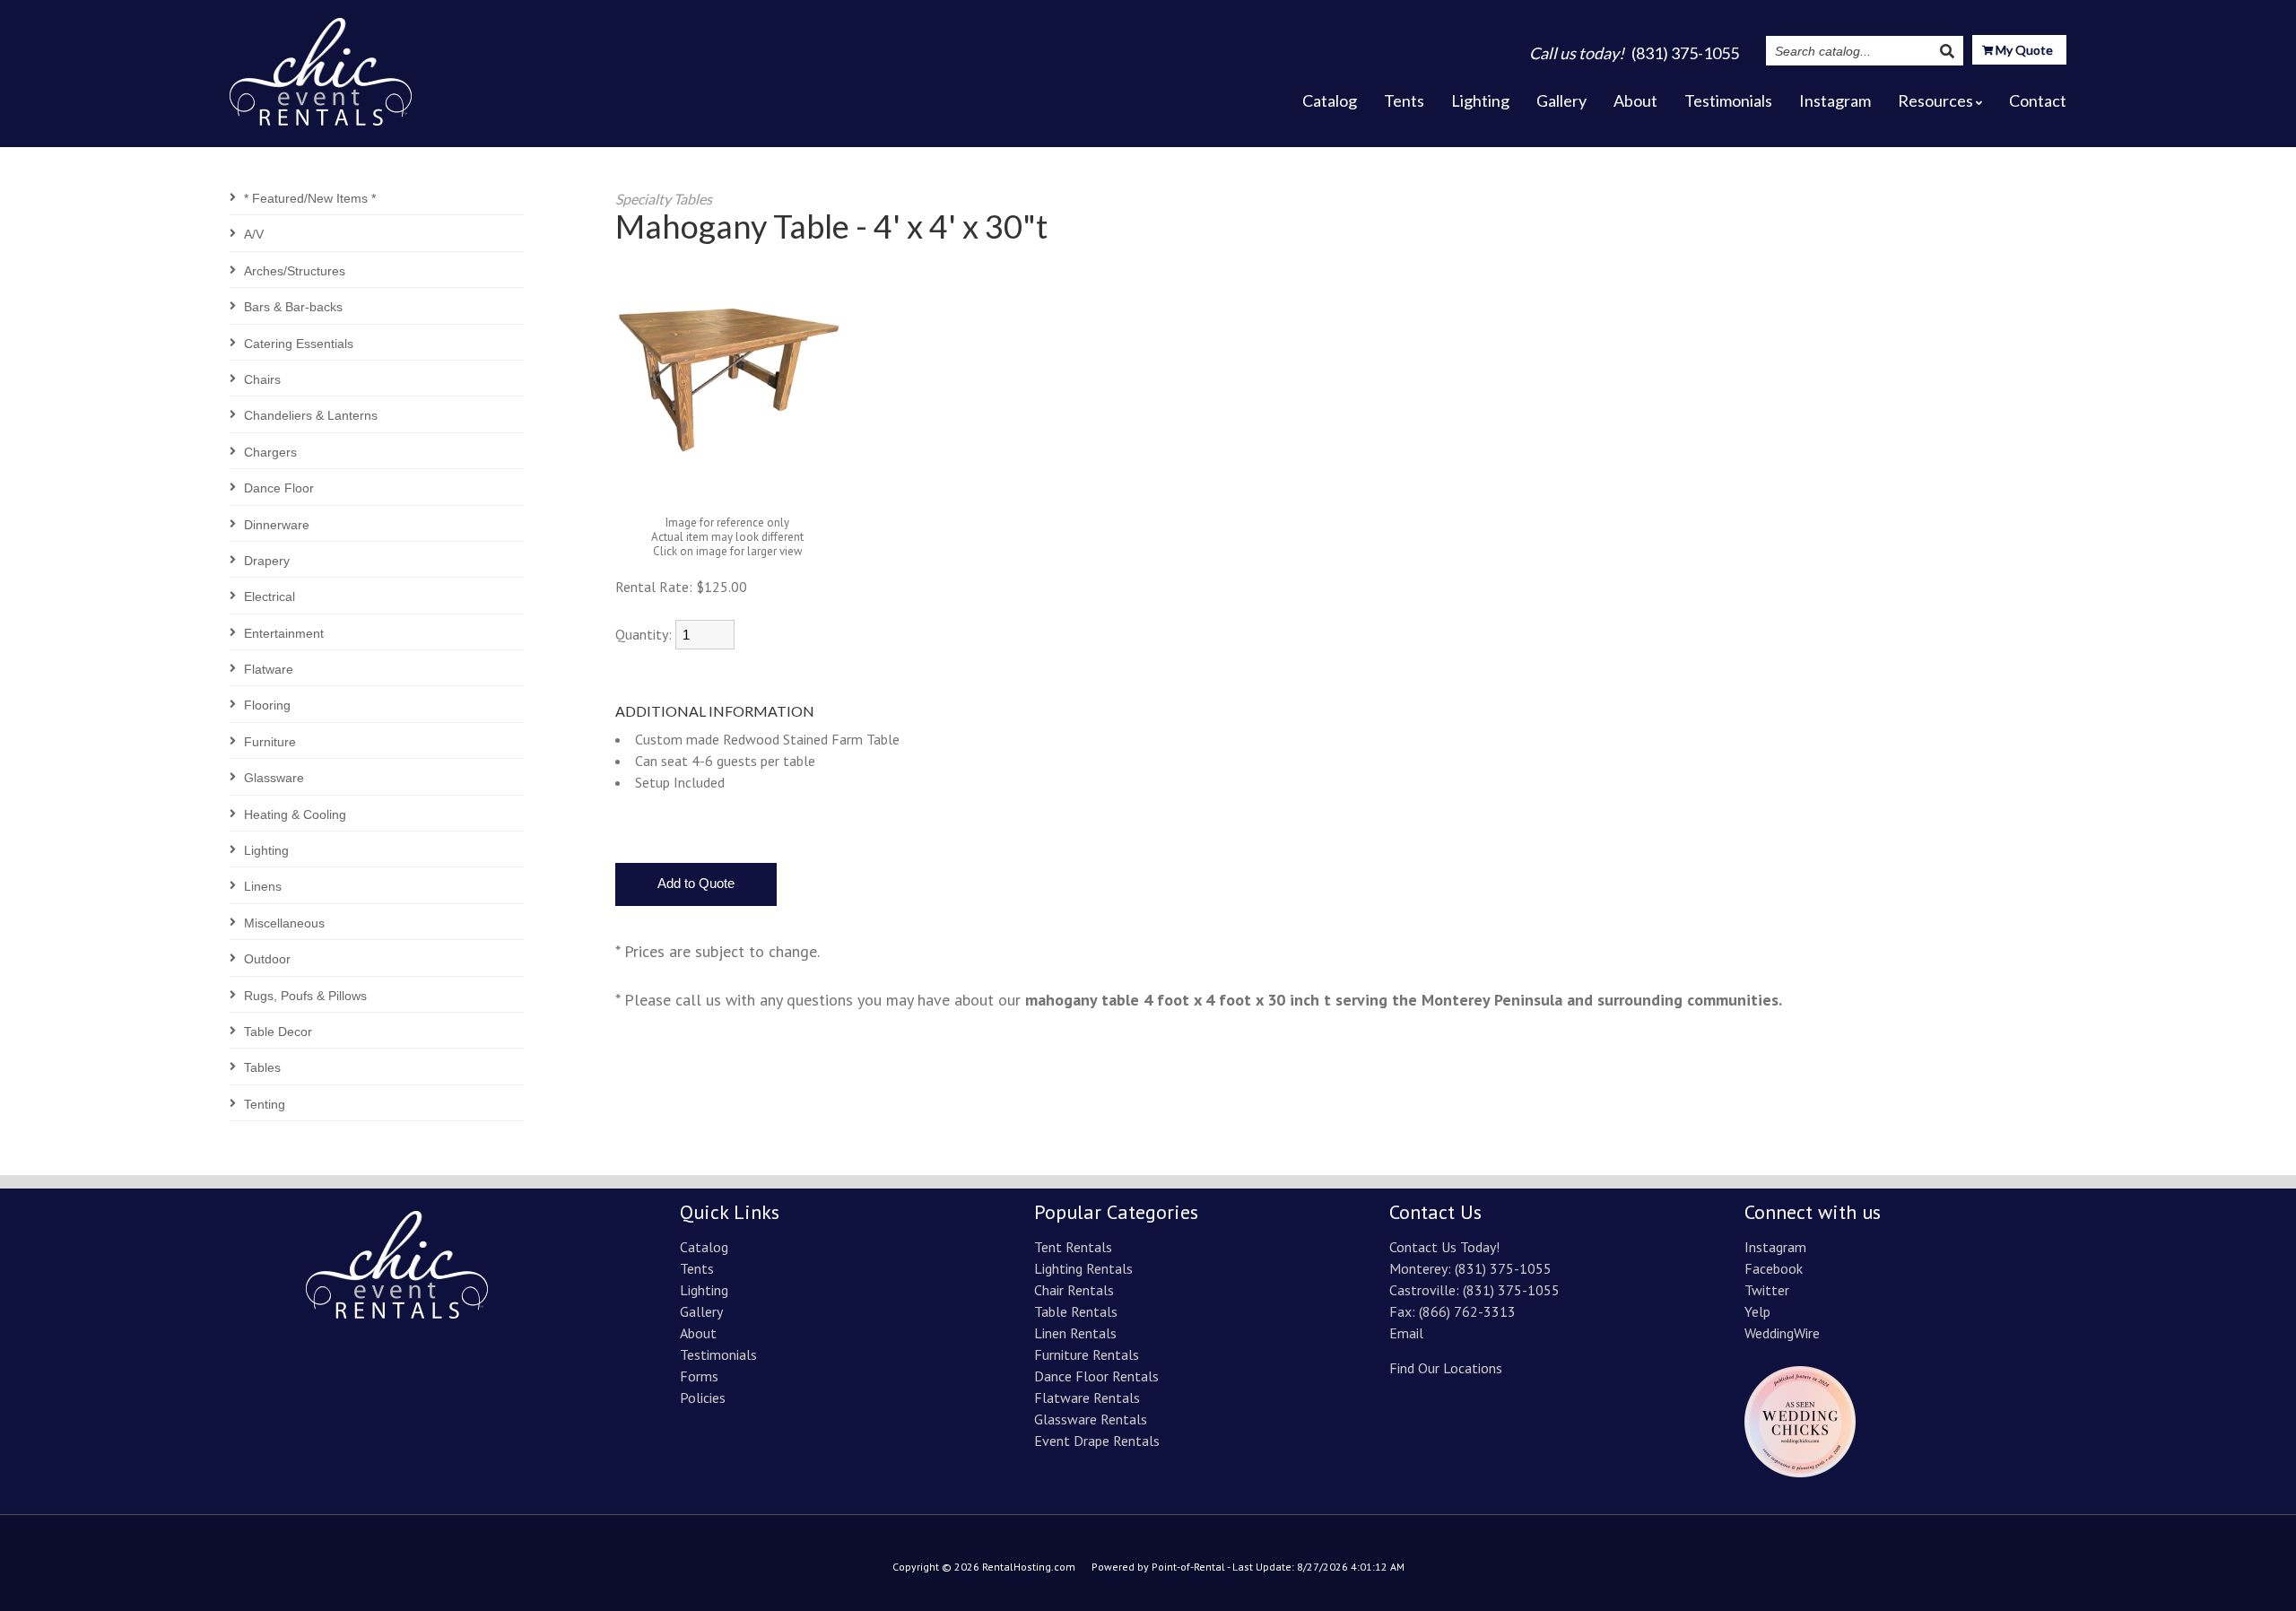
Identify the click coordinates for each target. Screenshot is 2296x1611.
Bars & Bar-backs (293, 307)
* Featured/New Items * (310, 198)
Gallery (1561, 100)
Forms (699, 1376)
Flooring (267, 705)
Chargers (270, 452)
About (1635, 100)
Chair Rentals (1074, 1290)
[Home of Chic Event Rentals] (397, 1313)
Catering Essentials (299, 344)
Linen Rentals (1075, 1333)
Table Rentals (1076, 1311)
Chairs (262, 379)
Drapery (267, 561)
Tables (262, 1067)
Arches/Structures (295, 271)
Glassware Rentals (1091, 1419)
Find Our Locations (1446, 1368)
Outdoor (267, 959)
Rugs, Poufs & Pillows (305, 996)
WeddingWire (1782, 1333)
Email (1406, 1333)
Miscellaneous (284, 923)
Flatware (269, 669)
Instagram (1835, 100)
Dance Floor (279, 488)
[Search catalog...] (1947, 51)
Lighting (1480, 100)
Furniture (270, 742)
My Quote (2023, 50)
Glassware (274, 778)
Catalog (1330, 100)
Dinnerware (277, 525)
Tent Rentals (1073, 1247)
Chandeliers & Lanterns (311, 415)
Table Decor (278, 1032)
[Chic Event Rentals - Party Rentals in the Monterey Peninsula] (321, 66)
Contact (2038, 100)
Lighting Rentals (1083, 1268)
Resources (1935, 100)
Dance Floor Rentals (1096, 1376)
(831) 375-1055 (1503, 1268)
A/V (254, 234)
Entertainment (284, 633)
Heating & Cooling (295, 814)
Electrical (270, 597)
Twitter (1767, 1290)
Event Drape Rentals (1097, 1441)
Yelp (1757, 1311)
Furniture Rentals (1087, 1354)
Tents (1404, 100)
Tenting (265, 1104)
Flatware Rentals (1087, 1398)
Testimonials (1728, 100)
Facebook (1774, 1268)
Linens (263, 886)
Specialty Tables (664, 199)
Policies (703, 1398)
